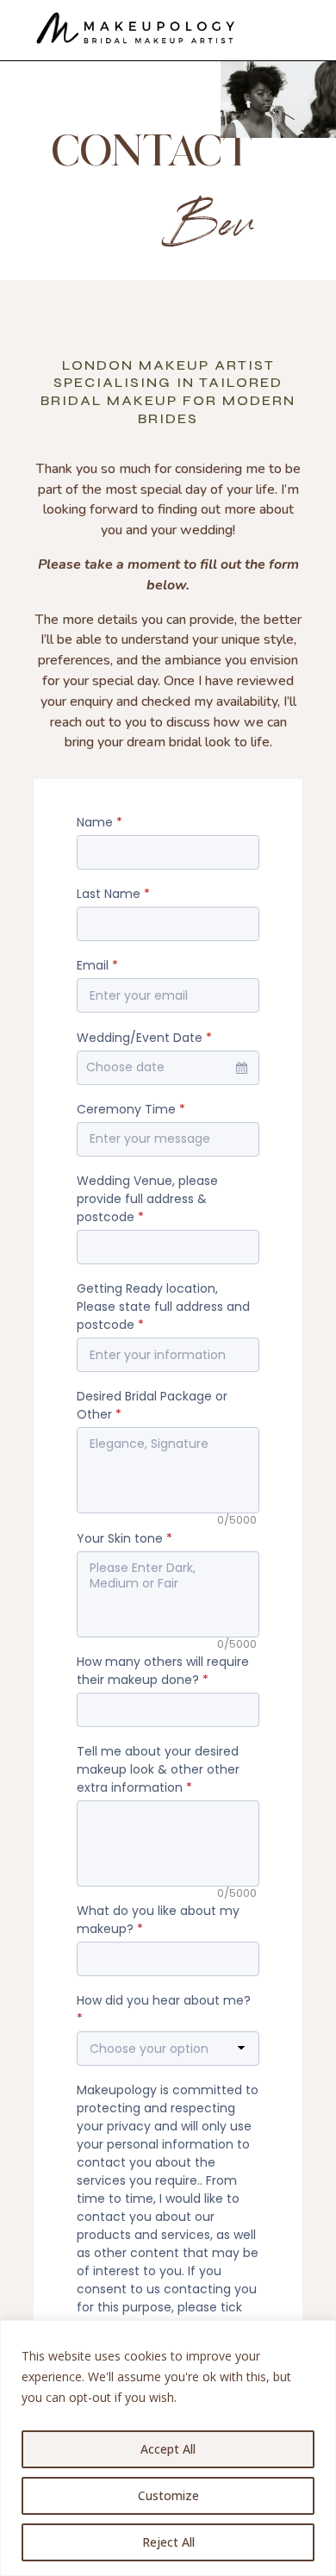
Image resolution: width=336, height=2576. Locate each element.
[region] (168, 2448)
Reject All (168, 2542)
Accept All (168, 2449)
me (255, 469)
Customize (168, 2495)
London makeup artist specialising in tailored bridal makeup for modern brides (168, 392)
